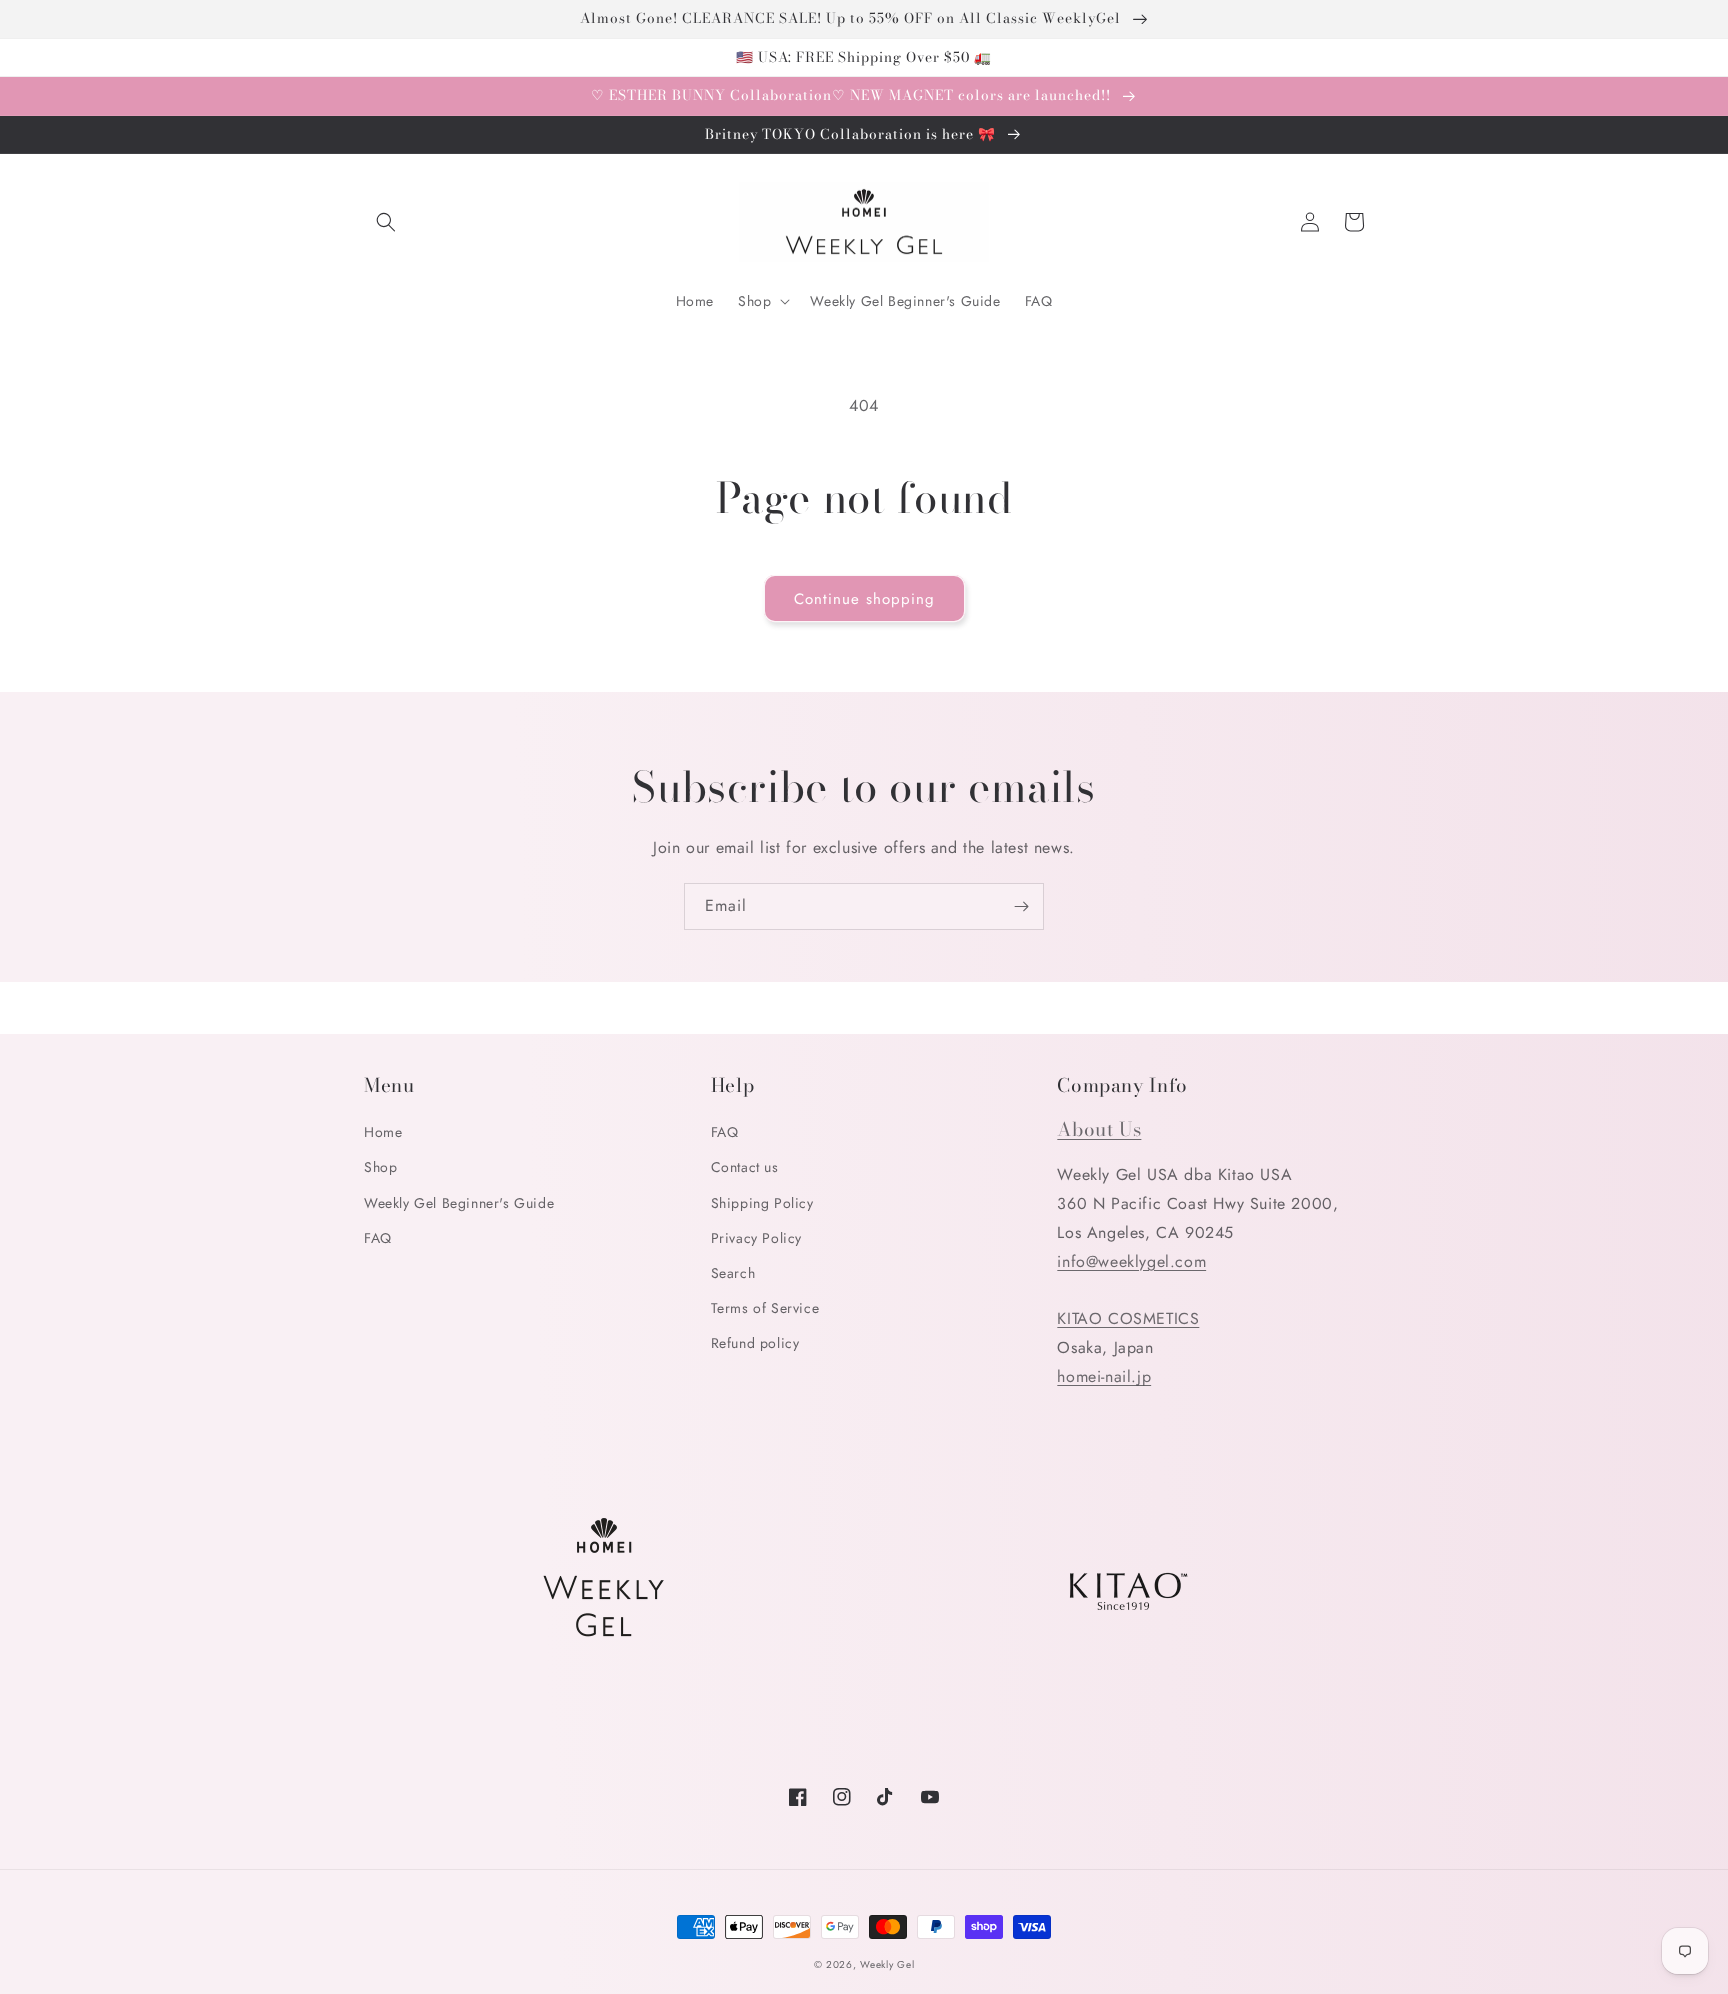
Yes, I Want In (1581, 1882)
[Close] (1692, 1683)
